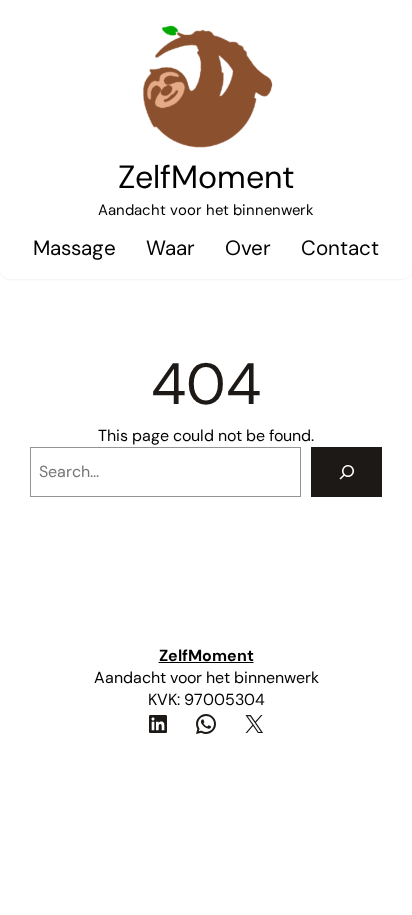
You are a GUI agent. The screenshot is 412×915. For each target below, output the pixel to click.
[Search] (346, 471)
